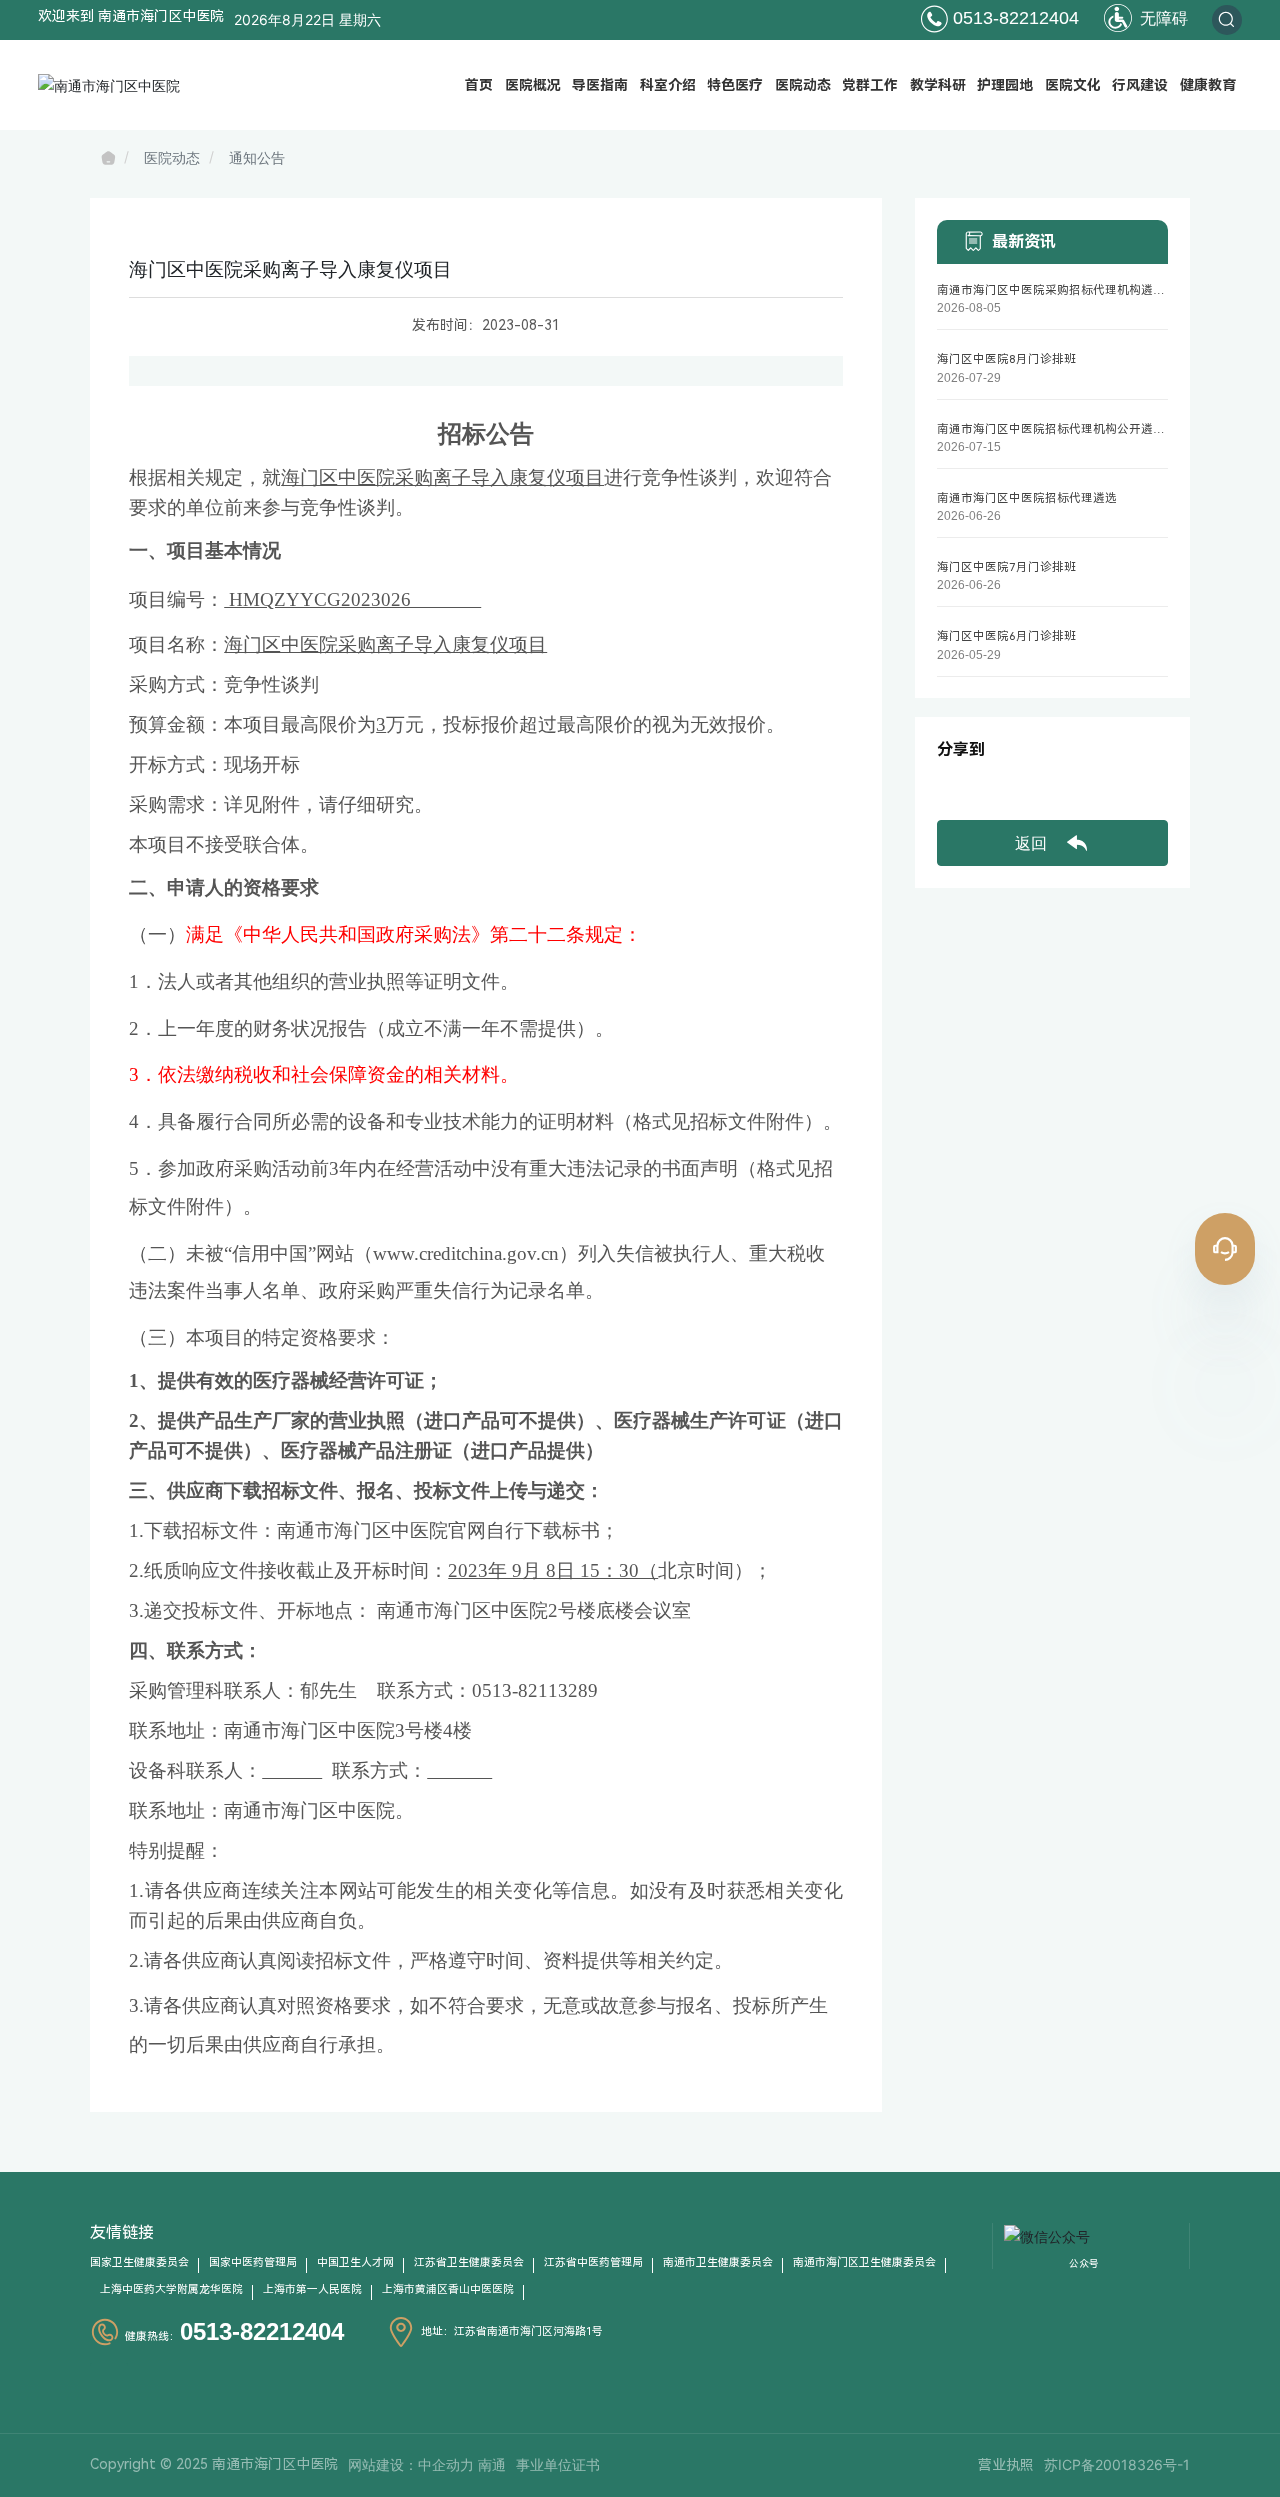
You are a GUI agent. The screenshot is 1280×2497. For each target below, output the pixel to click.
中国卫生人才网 (355, 2262)
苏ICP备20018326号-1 (1117, 2464)
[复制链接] (1112, 789)
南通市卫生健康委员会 (718, 2262)
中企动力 (446, 2464)
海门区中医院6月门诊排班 (1006, 636)
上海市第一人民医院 (312, 2289)
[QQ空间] (1072, 789)
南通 (492, 2464)
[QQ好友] (1032, 789)
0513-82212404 (1013, 18)
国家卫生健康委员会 (139, 2262)
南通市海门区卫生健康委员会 (864, 2262)
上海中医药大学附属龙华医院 (171, 2289)
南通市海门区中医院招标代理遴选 (1027, 498)
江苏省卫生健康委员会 (469, 2262)
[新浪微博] (952, 789)
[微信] (992, 789)
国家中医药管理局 (253, 2262)
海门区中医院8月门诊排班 (1006, 359)
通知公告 (257, 157)
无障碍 (1161, 18)
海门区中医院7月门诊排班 (1006, 567)
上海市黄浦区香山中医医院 (448, 2289)
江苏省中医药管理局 (593, 2262)
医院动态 (172, 157)
